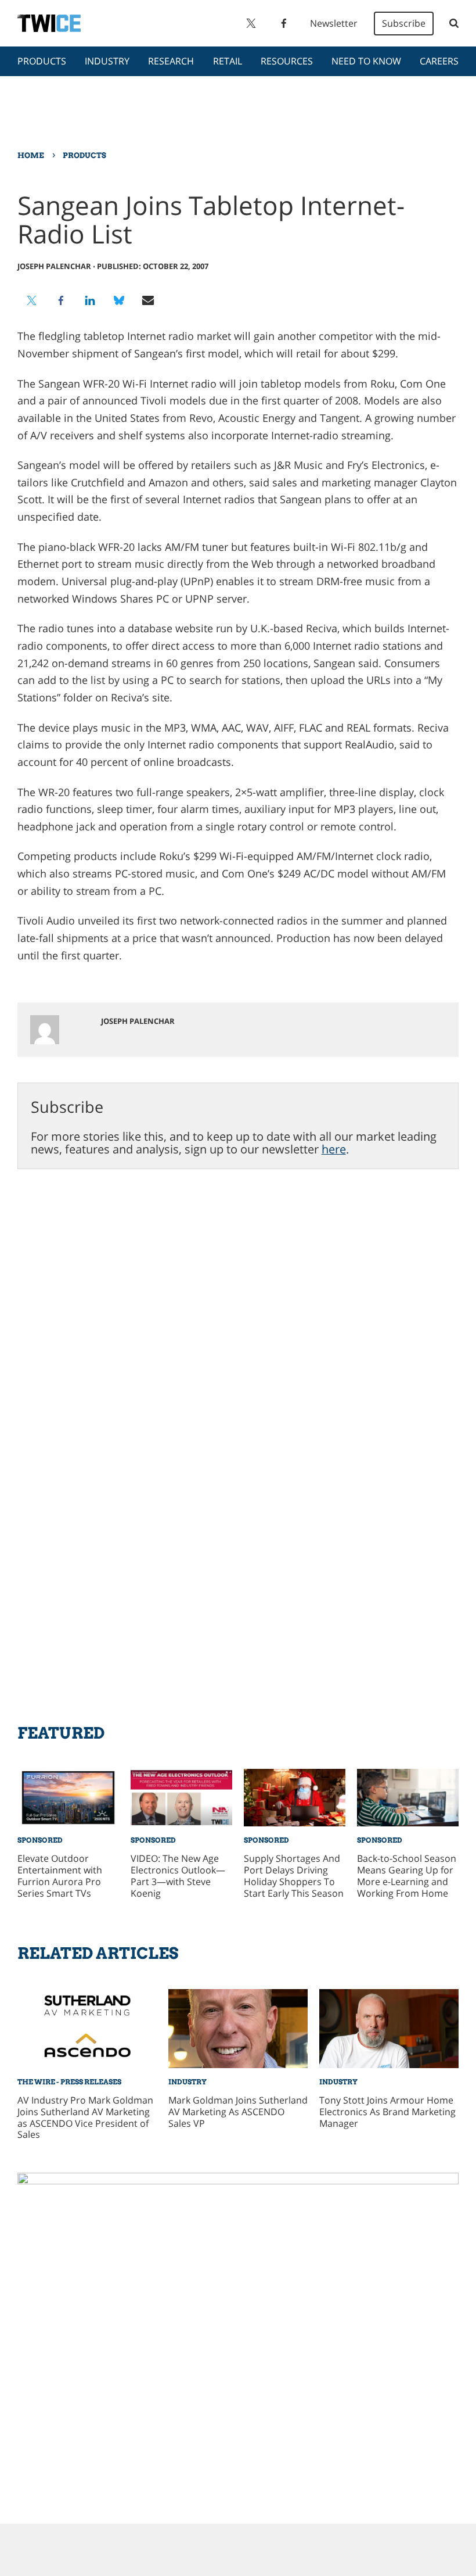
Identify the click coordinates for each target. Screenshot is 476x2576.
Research (171, 61)
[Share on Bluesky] (119, 300)
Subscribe (404, 23)
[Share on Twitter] (32, 300)
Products (42, 61)
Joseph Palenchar (54, 266)
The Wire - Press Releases (69, 2082)
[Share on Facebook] (61, 300)
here (334, 1149)
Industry (107, 61)
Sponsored (40, 1840)
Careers (439, 61)
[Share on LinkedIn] (90, 300)
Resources (287, 61)
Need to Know (366, 61)
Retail (228, 61)
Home (31, 155)
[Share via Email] (148, 300)
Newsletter (334, 23)
